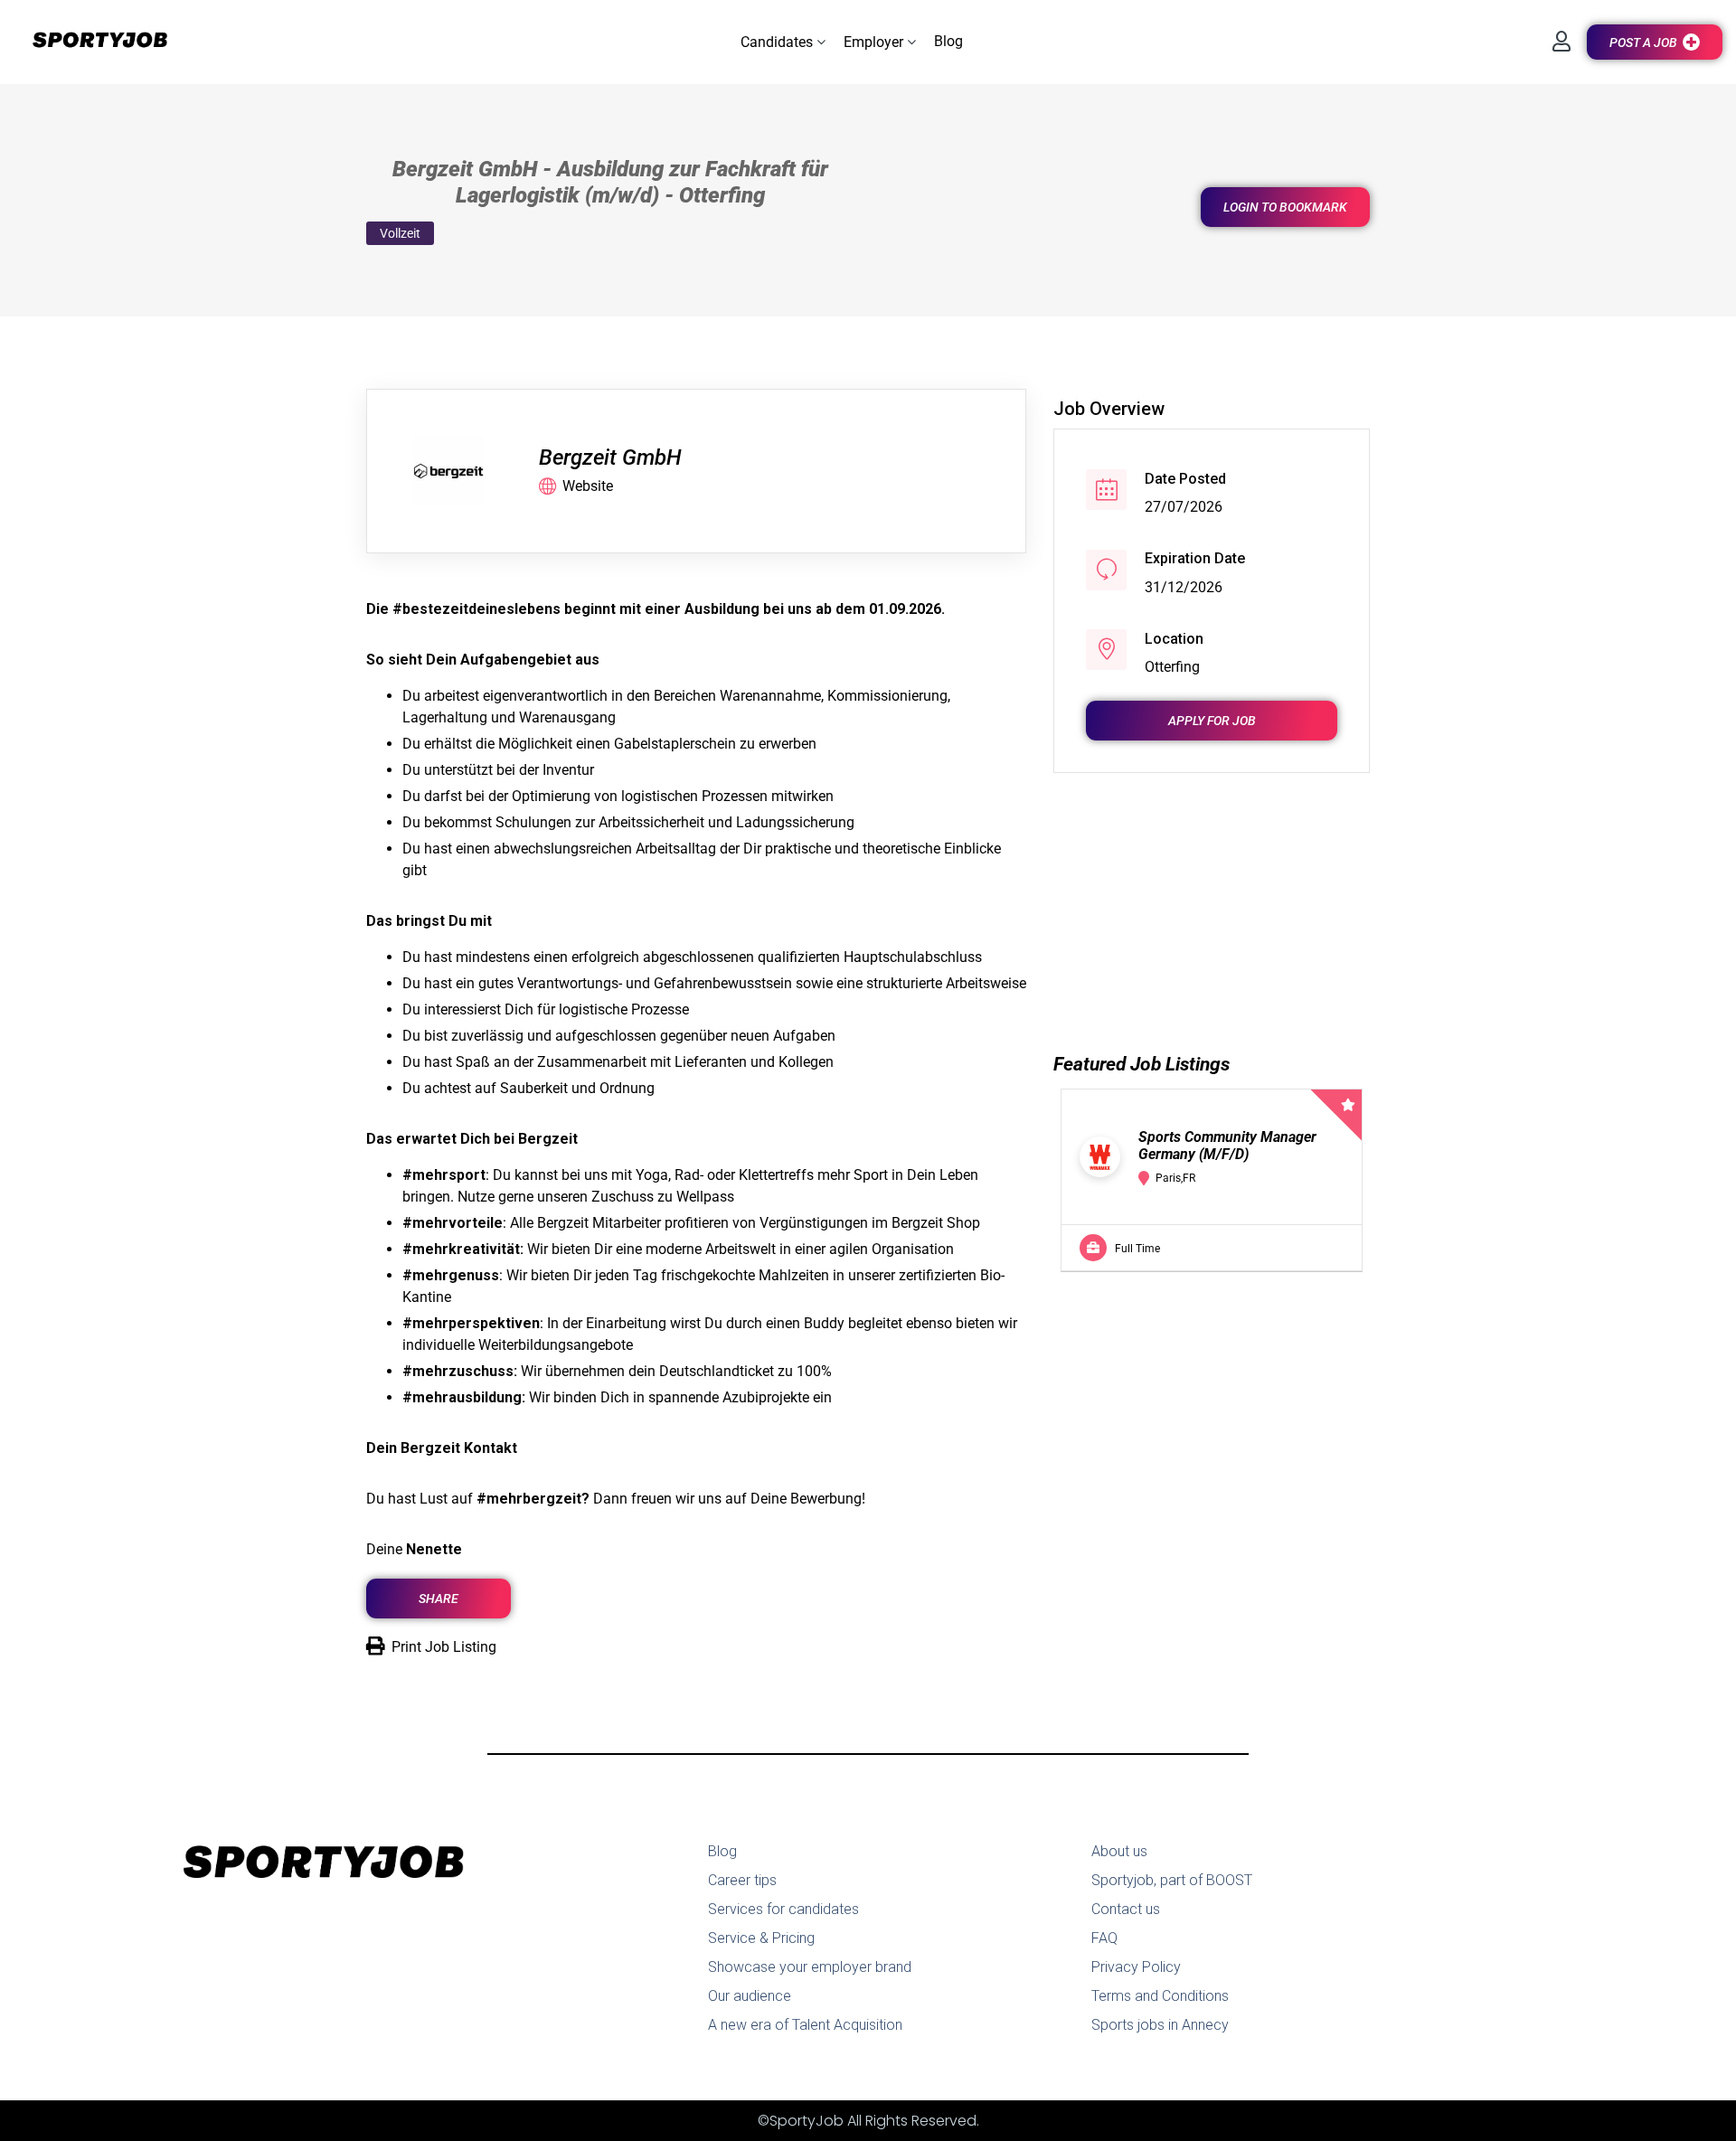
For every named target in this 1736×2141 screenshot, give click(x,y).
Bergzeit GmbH (610, 457)
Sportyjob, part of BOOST (1172, 1880)
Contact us (1126, 1909)
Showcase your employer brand (810, 1967)
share (439, 1599)
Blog (722, 1851)
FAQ (1104, 1938)
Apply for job (1212, 720)
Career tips (742, 1880)
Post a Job (1643, 42)
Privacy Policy (1136, 1967)
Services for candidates (783, 1909)
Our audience (750, 1996)
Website (588, 486)
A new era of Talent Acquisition (805, 2025)
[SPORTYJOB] (90, 41)
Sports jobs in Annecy (1160, 2025)
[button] (783, 42)
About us (1119, 1851)
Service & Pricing (761, 1938)
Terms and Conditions (1160, 1996)
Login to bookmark (1285, 207)
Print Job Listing (444, 1647)
